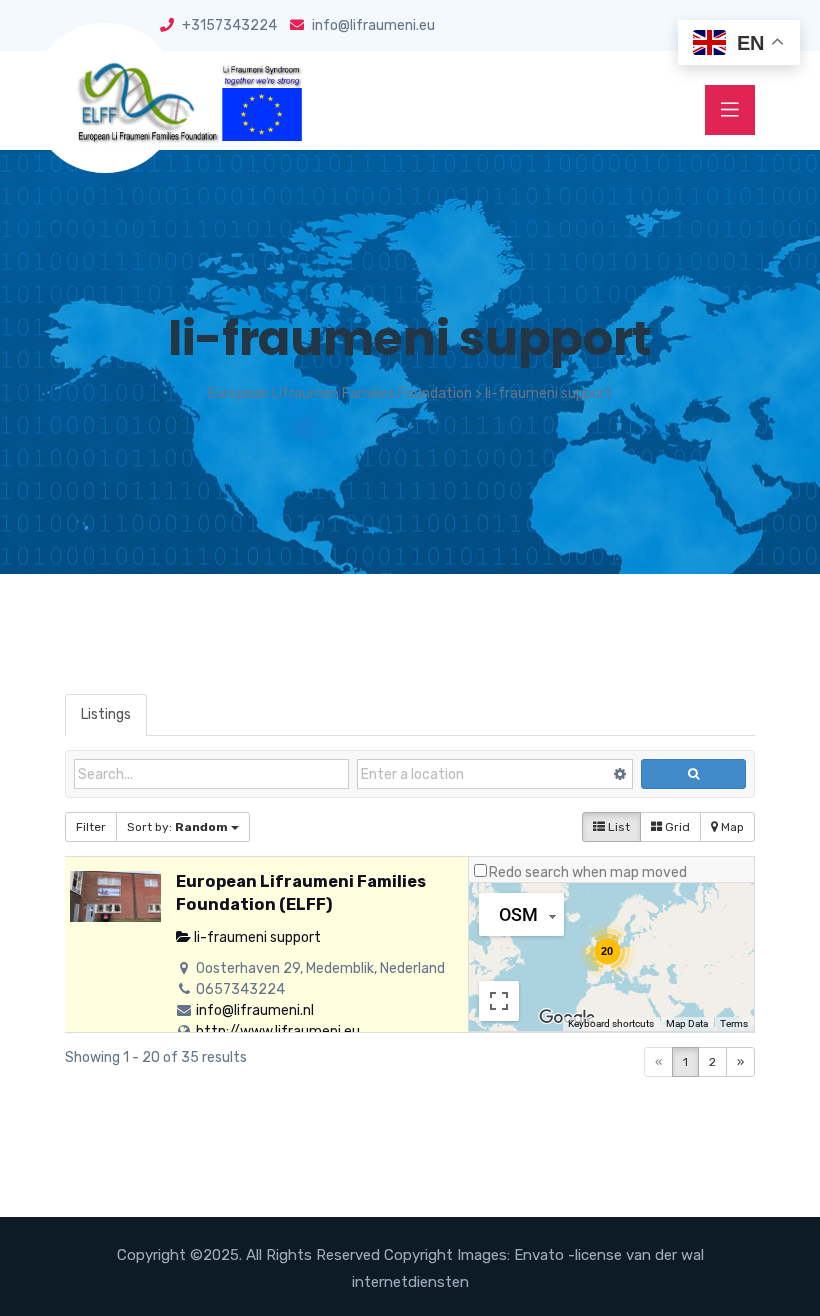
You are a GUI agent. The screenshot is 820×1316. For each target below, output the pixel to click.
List (617, 827)
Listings (106, 714)
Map (731, 827)
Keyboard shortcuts (611, 1023)
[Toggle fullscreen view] (499, 1001)
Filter (91, 827)
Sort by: (177, 827)
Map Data (687, 1023)
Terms (734, 1023)
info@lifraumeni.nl (255, 1010)
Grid (676, 827)
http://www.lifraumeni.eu (278, 1031)
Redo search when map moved (588, 872)
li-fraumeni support (256, 937)
